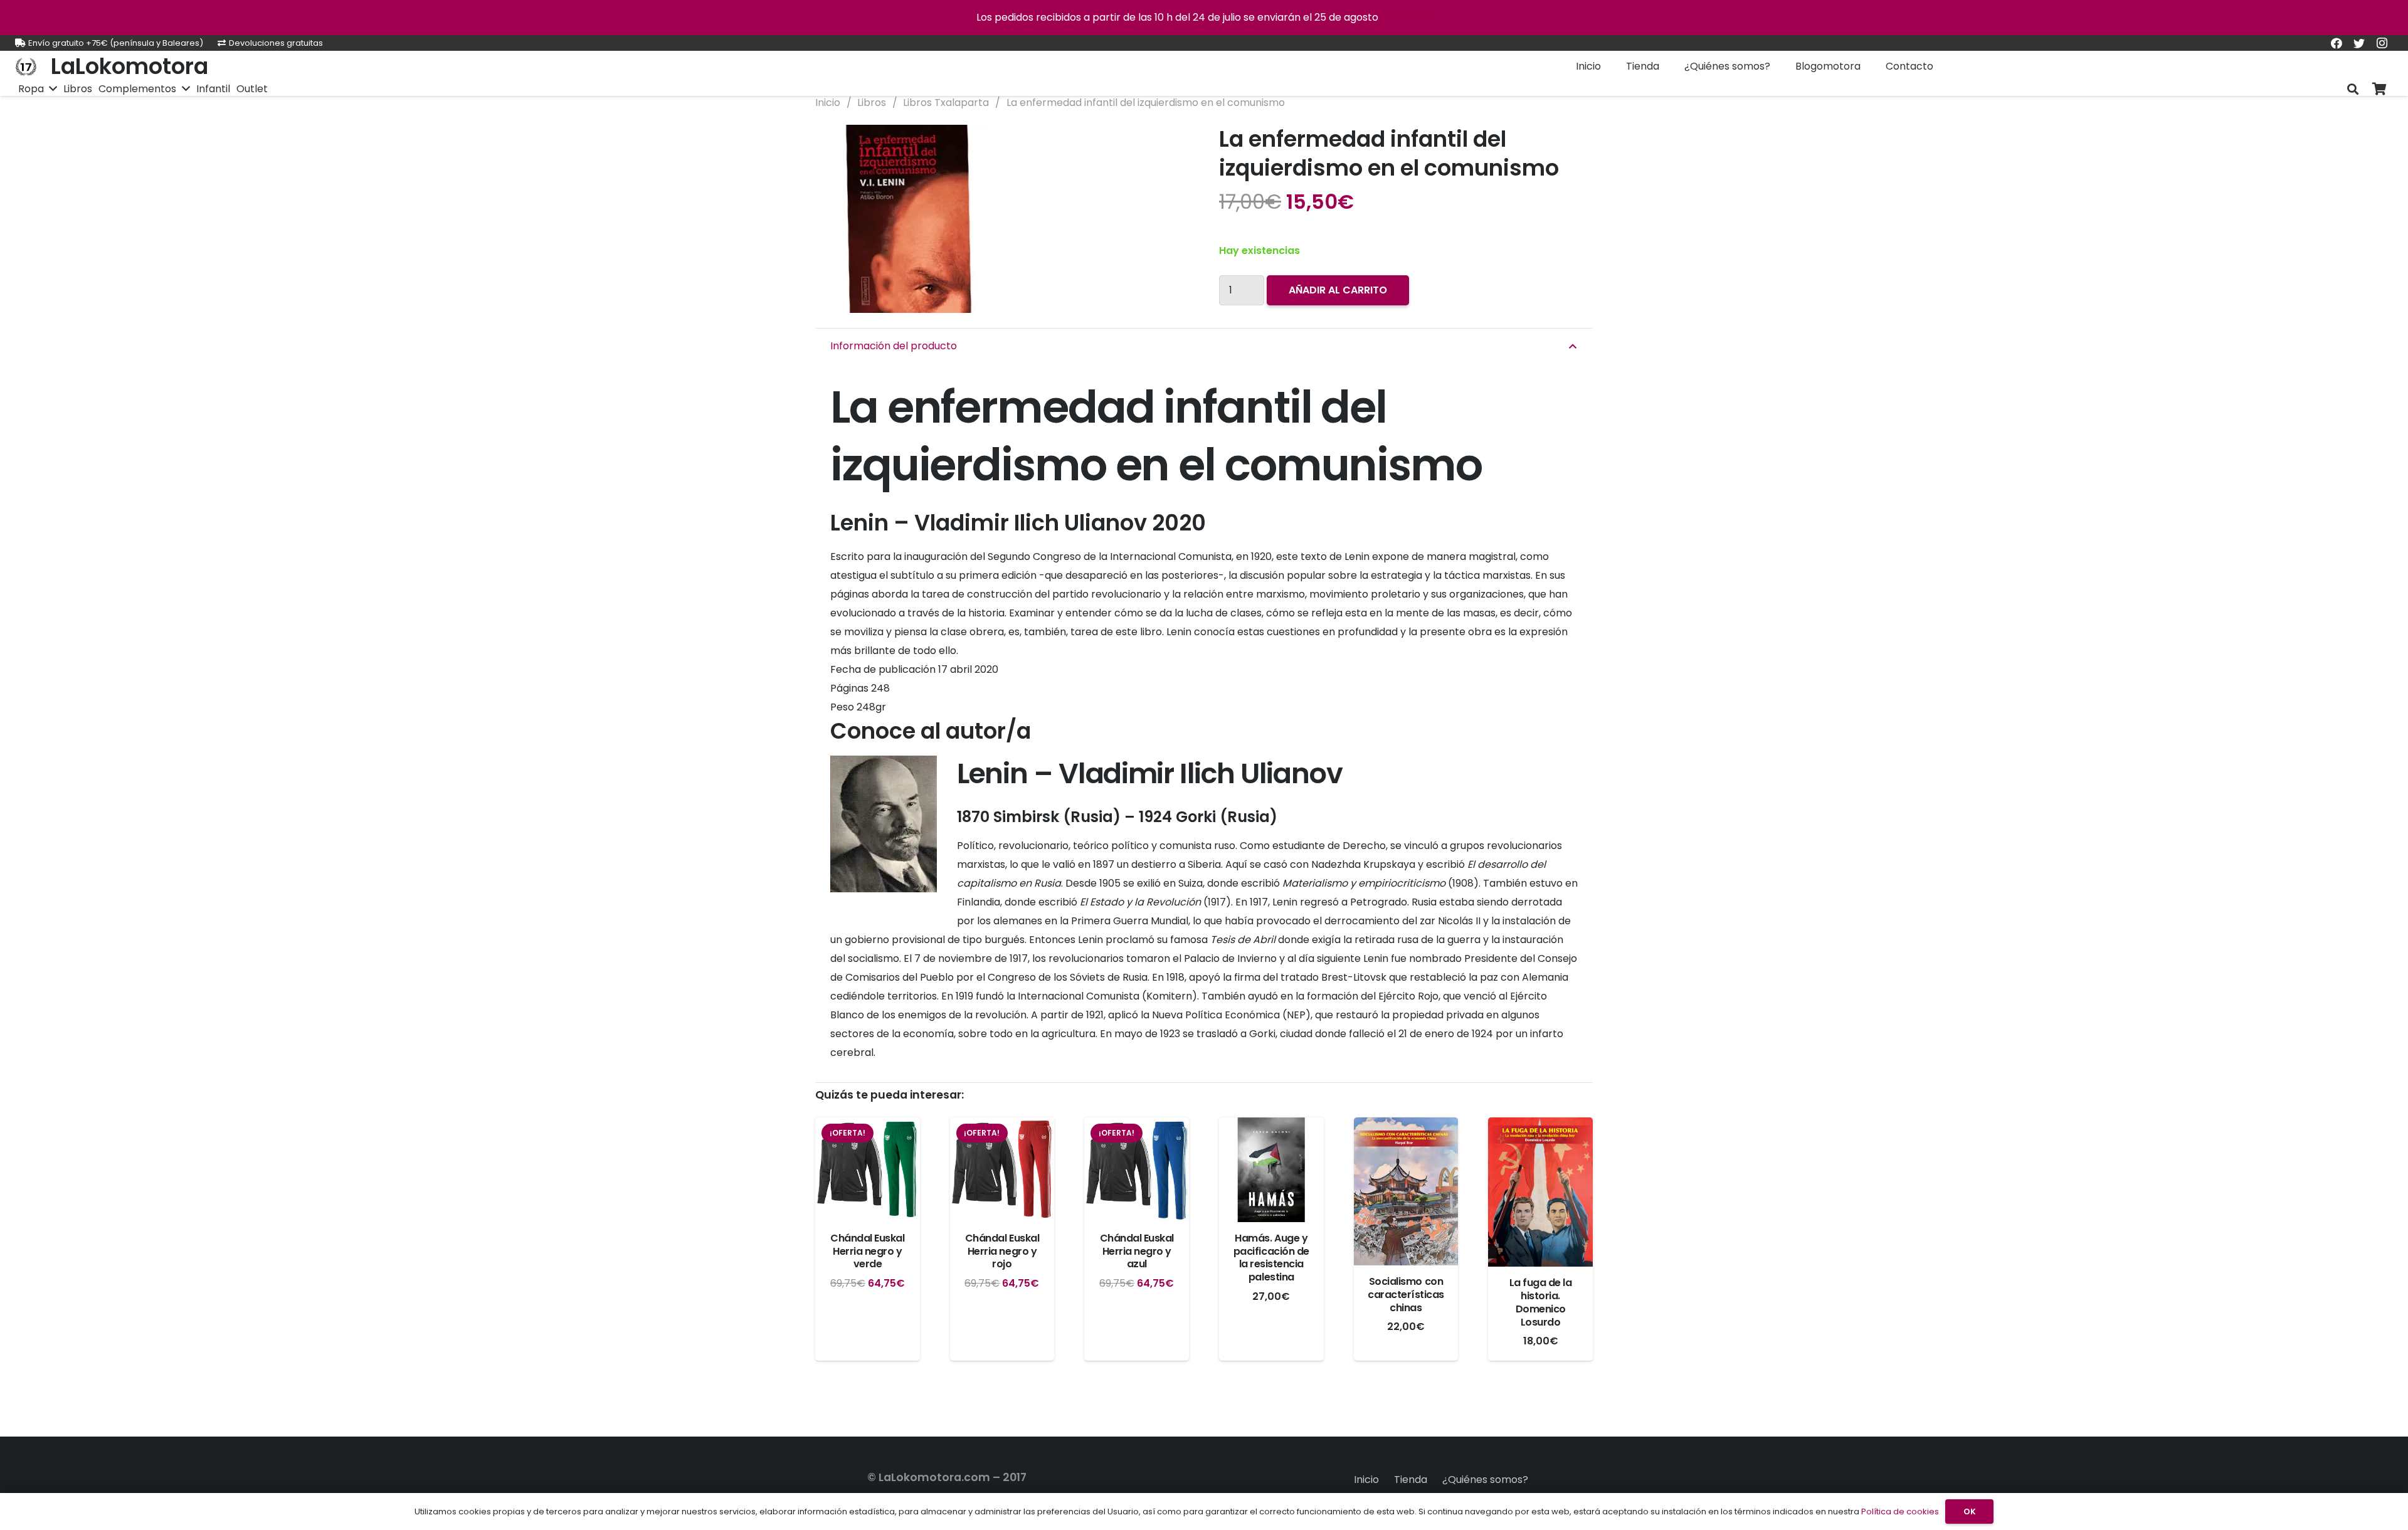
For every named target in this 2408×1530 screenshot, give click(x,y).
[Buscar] (2353, 89)
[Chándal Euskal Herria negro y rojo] (1002, 1170)
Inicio (828, 103)
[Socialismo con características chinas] (1406, 1191)
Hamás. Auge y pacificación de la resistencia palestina (1271, 1258)
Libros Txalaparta (946, 103)
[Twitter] (2359, 43)
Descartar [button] (1406, 17)
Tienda (1411, 1480)
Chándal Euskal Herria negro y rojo (1002, 1251)
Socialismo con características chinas (1406, 1295)
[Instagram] (2382, 43)
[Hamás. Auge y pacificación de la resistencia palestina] (1271, 1170)
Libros (872, 103)
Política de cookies (1900, 1512)
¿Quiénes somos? (1485, 1480)
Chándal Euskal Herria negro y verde (867, 1251)
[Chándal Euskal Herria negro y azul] (1137, 1170)
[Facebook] (2337, 43)
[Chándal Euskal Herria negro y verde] (868, 1170)
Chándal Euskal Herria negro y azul (1137, 1251)
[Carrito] (2379, 89)
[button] (1169, 145)
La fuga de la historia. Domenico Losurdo (1541, 1302)
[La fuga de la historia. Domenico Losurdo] (1540, 1192)
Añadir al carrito (1338, 290)
